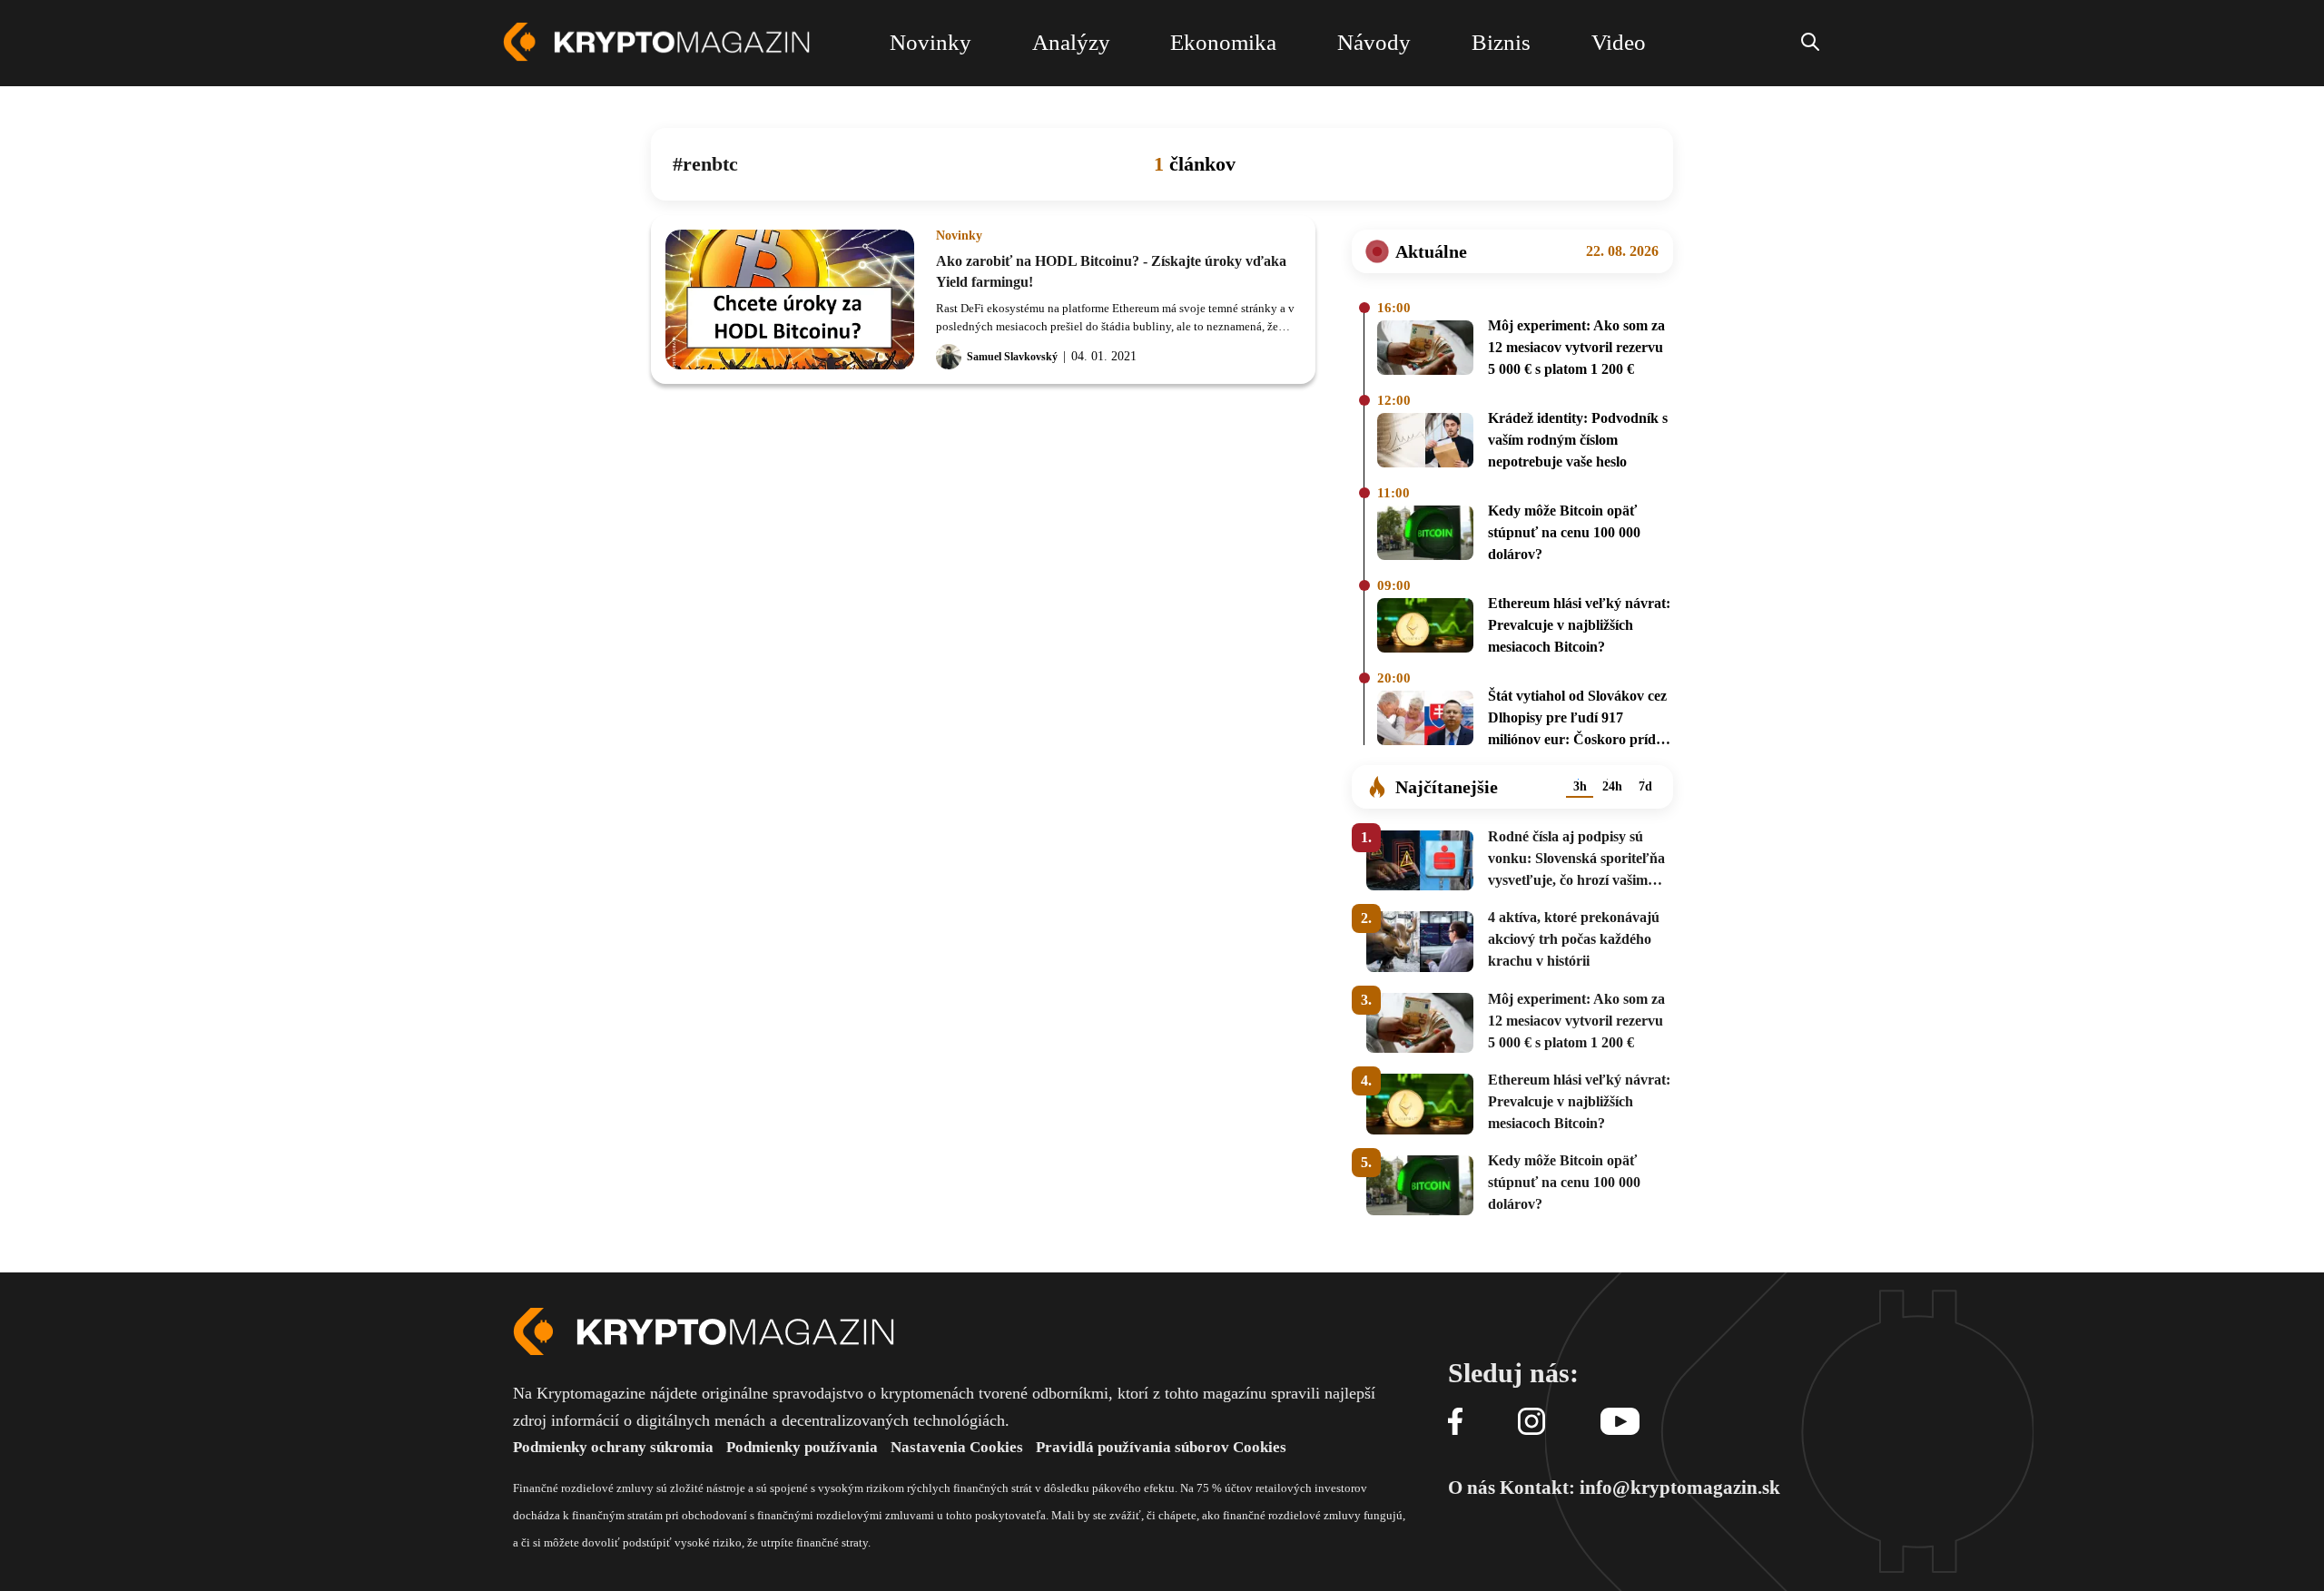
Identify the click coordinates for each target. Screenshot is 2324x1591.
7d (1645, 786)
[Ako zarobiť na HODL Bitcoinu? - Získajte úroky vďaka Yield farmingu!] (790, 300)
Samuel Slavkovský (1012, 357)
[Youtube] (1620, 1423)
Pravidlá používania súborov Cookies (1161, 1447)
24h (1612, 786)
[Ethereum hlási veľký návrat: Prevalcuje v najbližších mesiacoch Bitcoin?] (1425, 628)
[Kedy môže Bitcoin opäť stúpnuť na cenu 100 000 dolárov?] (1425, 535)
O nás (1472, 1488)
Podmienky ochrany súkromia (613, 1447)
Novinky (959, 236)
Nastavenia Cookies (957, 1447)
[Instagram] (1531, 1423)
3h (1580, 786)
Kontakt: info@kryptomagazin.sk (1640, 1488)
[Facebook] (1455, 1423)
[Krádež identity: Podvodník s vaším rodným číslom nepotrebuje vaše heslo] (1425, 443)
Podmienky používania (802, 1447)
